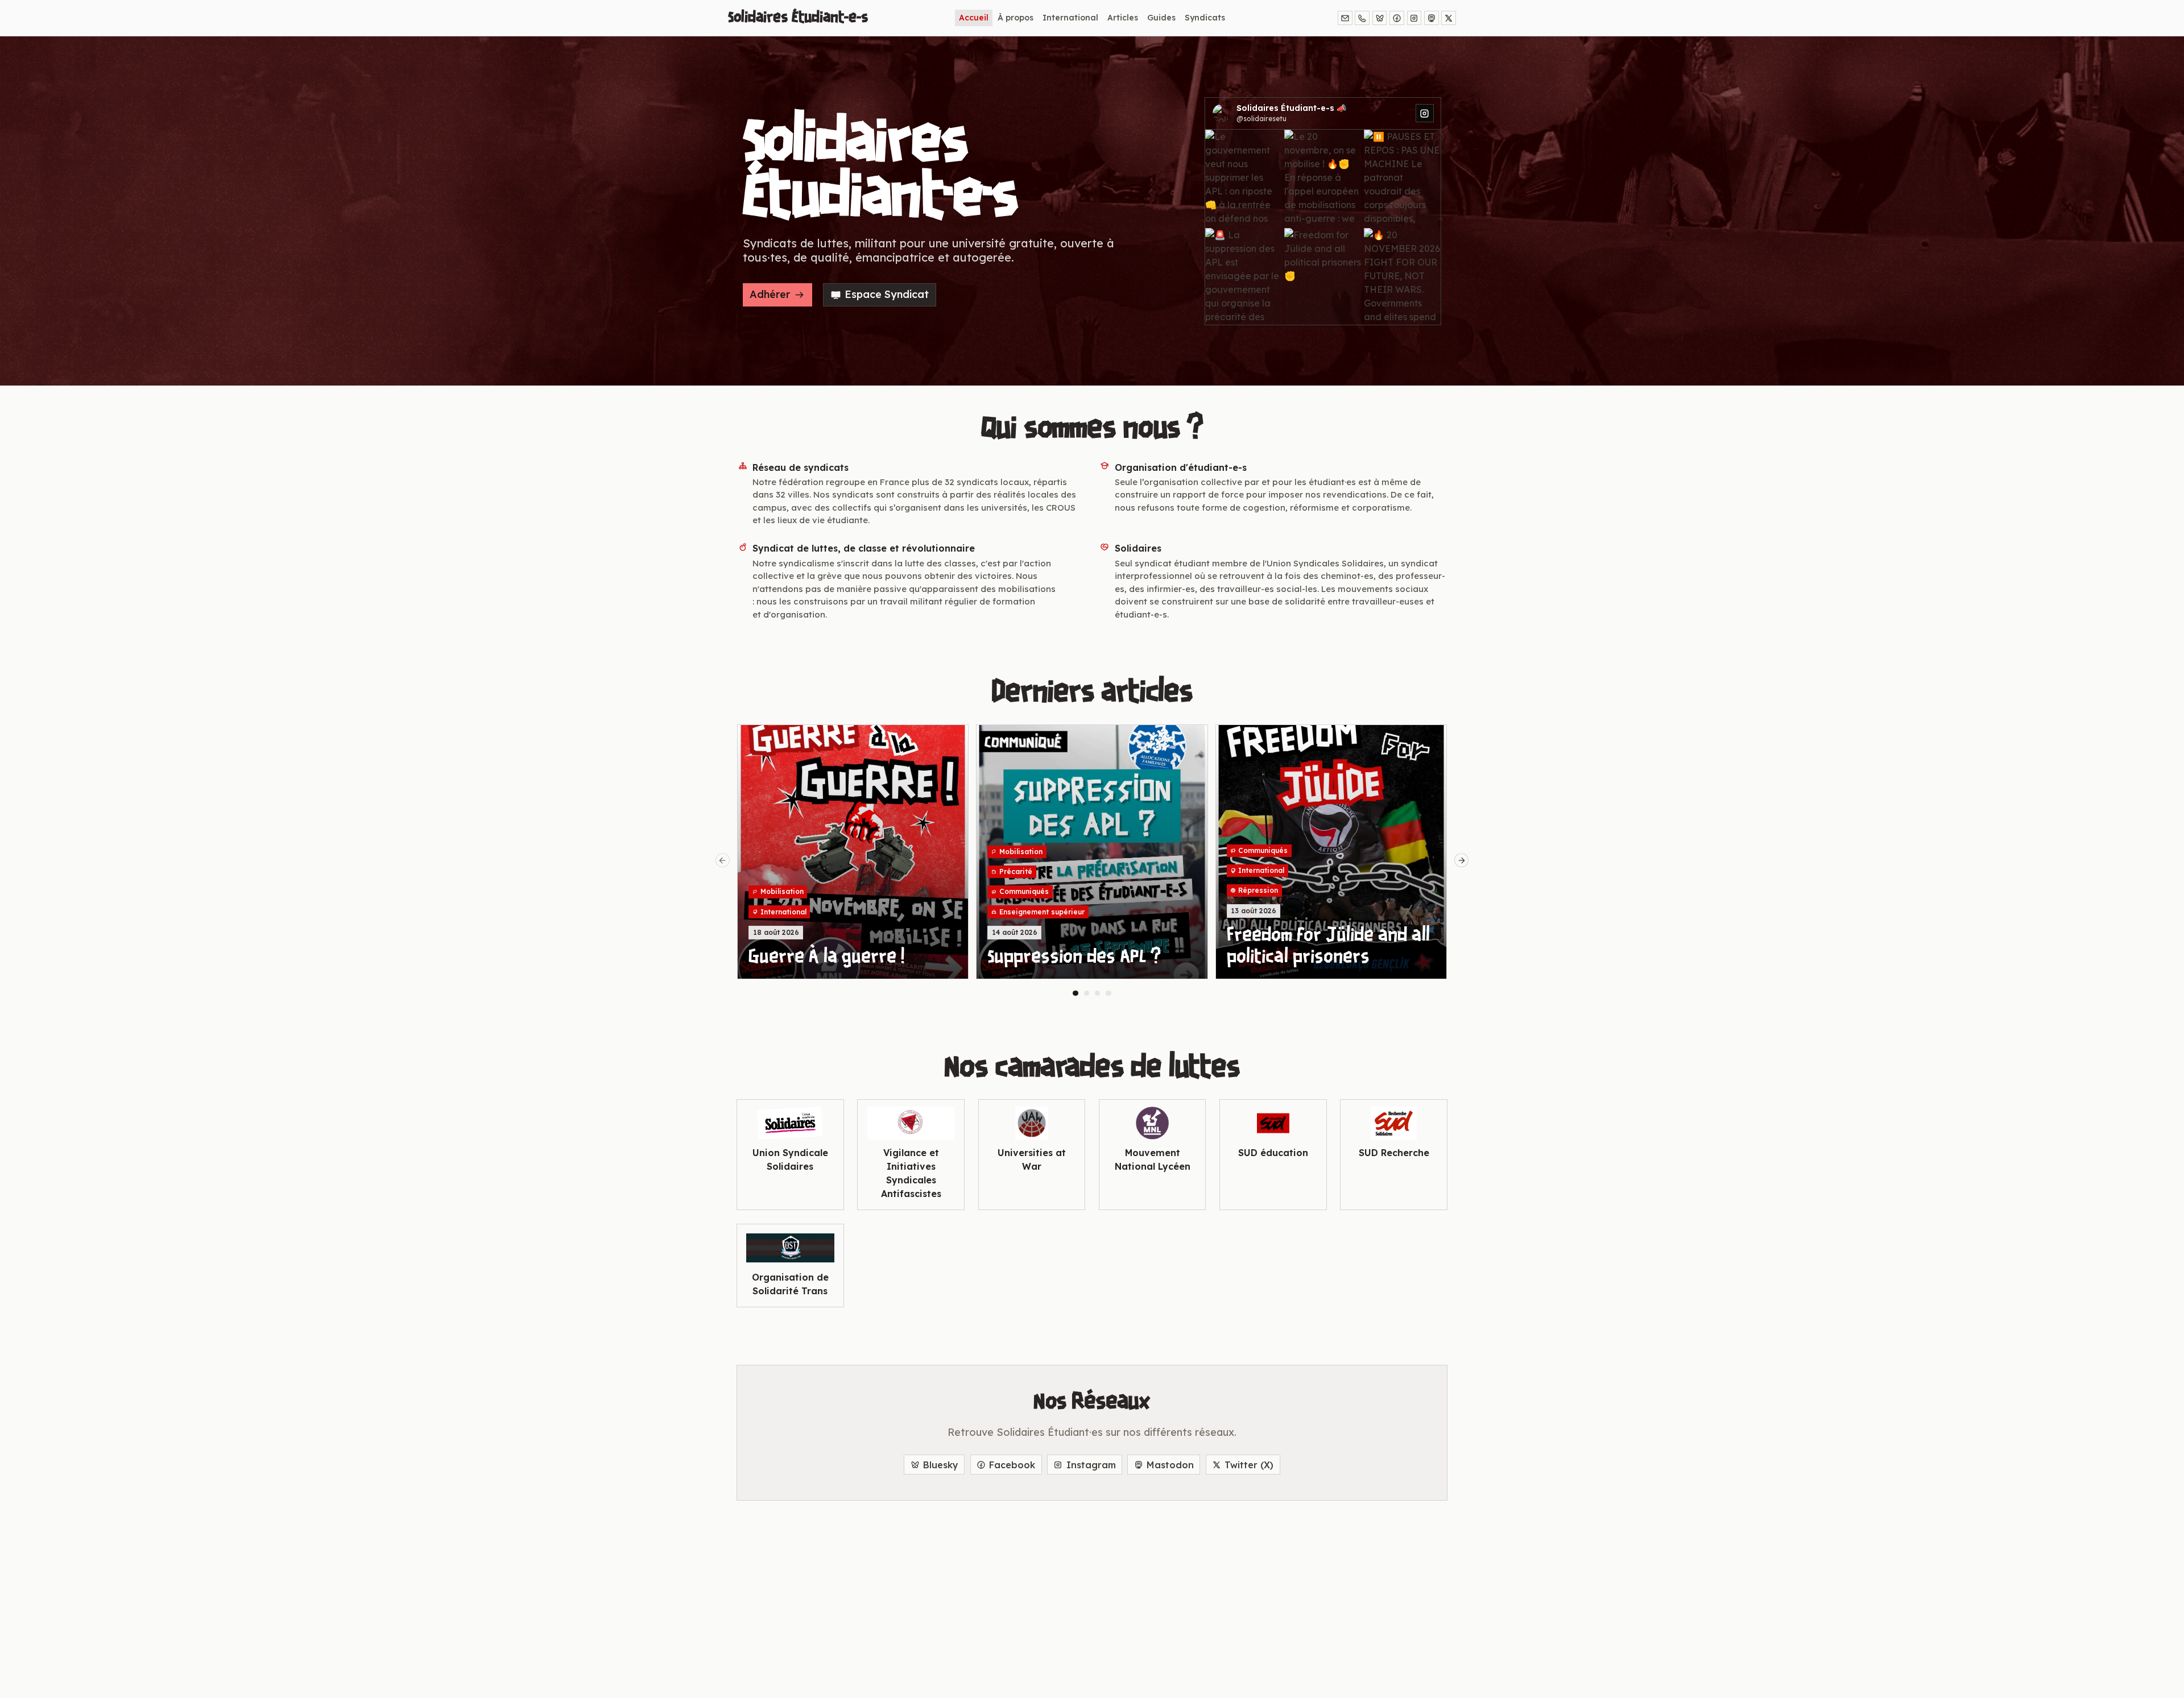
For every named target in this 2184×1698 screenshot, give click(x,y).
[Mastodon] (1432, 18)
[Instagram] (1414, 18)
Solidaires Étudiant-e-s (798, 18)
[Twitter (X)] (1449, 18)
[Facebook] (1397, 18)
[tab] (1076, 993)
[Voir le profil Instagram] (1425, 113)
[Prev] (723, 860)
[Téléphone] (1362, 18)
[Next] (1462, 860)
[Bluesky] (1380, 18)
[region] (1092, 860)
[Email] (1345, 18)
